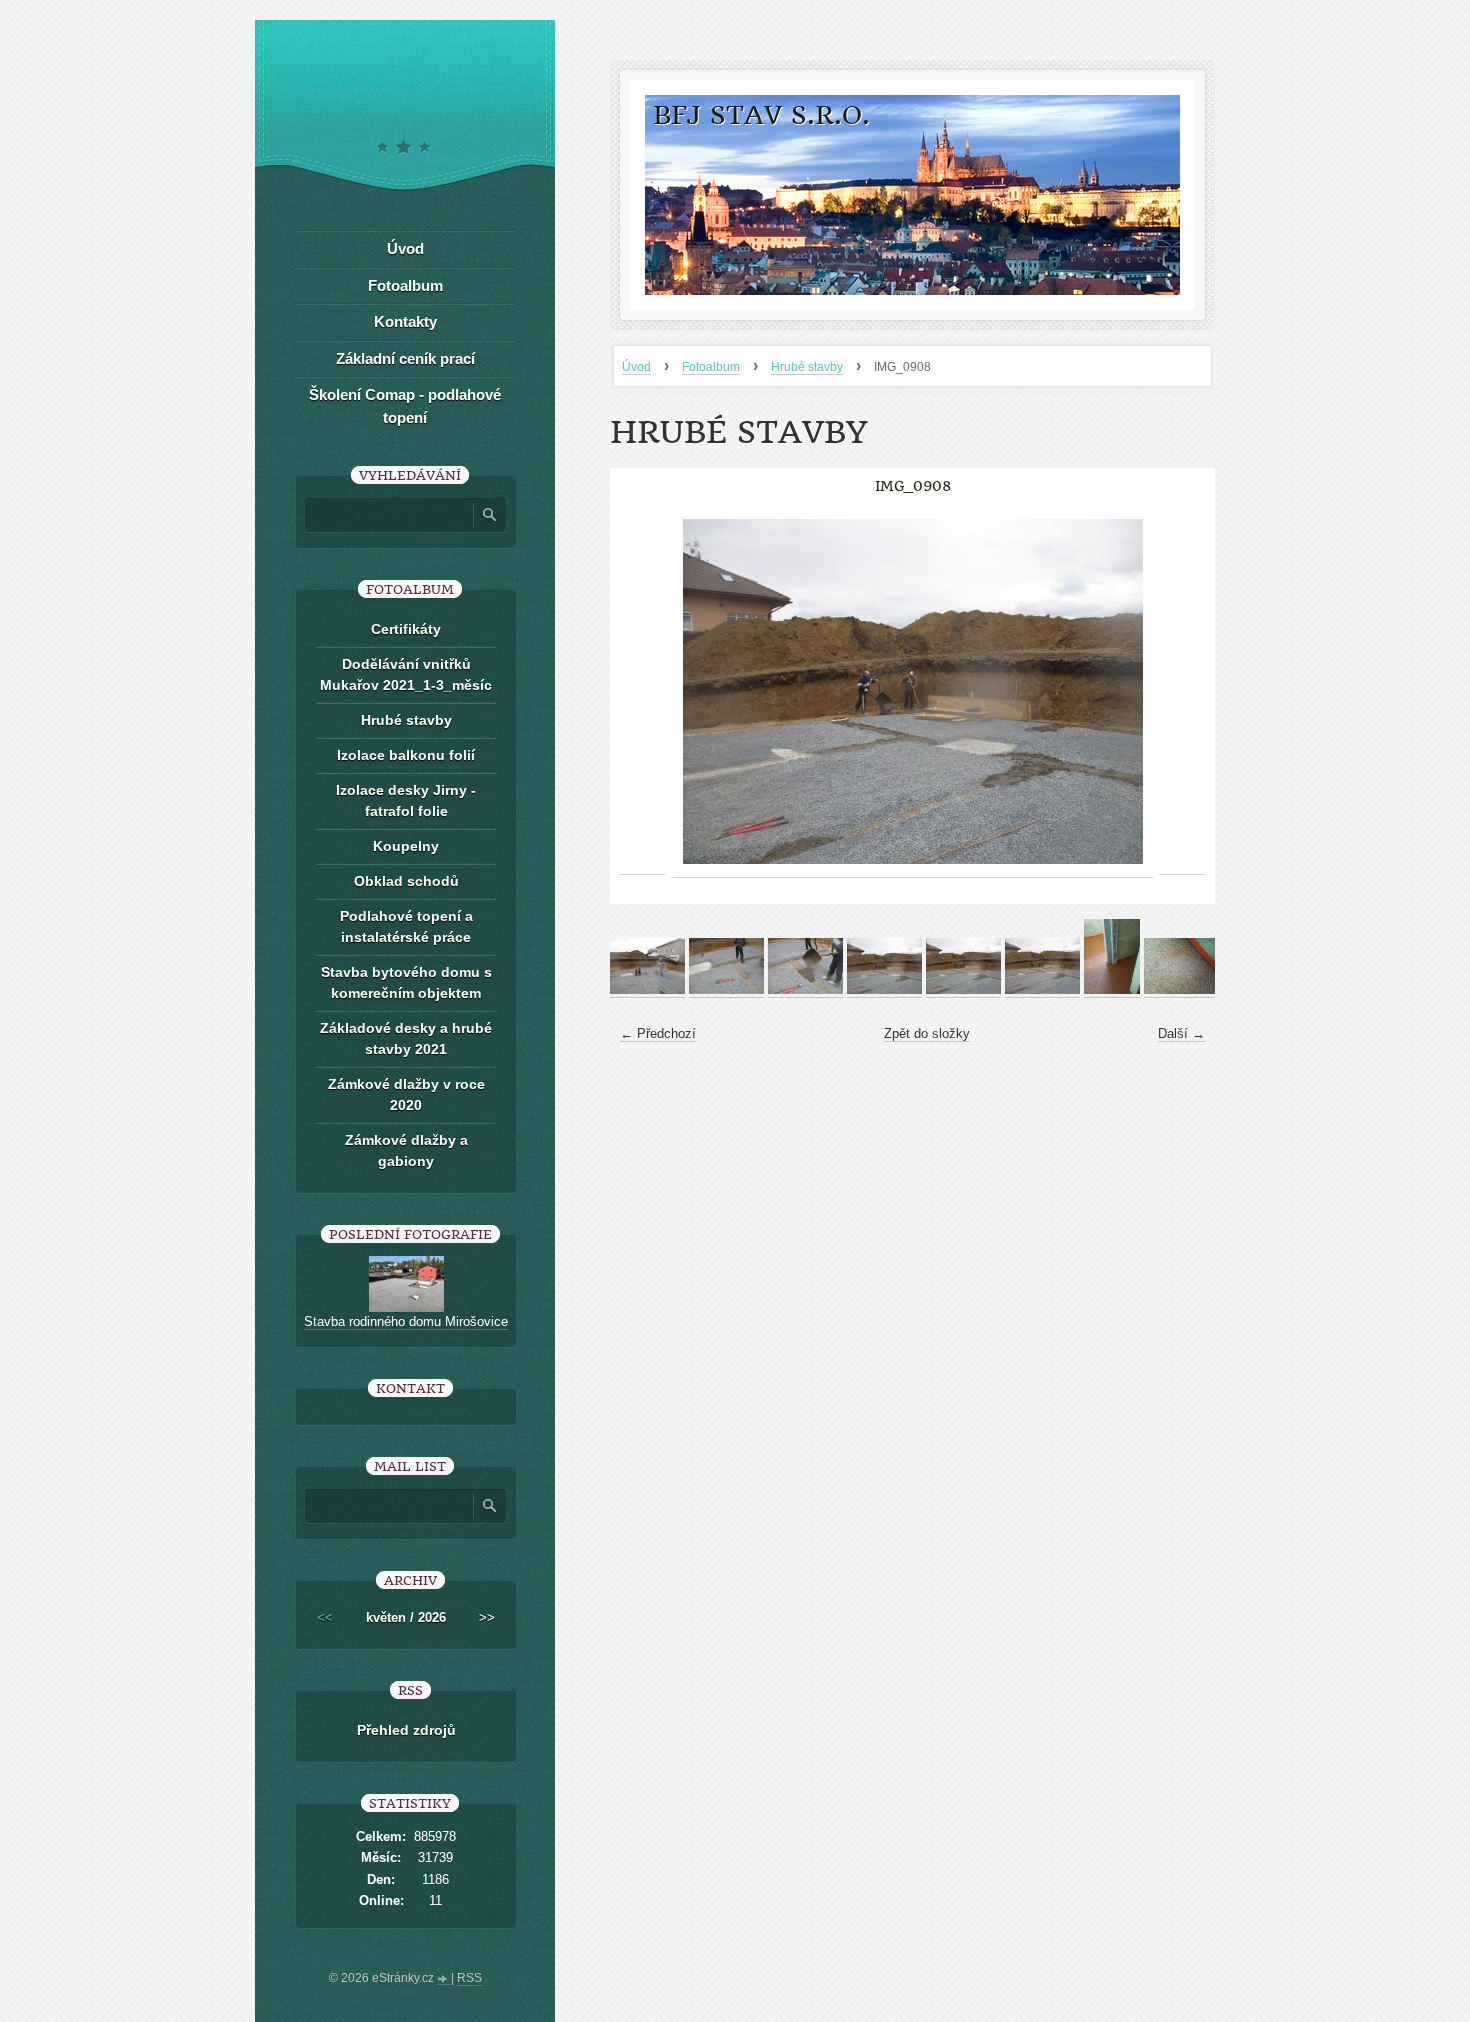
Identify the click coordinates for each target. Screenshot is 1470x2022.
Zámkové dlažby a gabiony (406, 1150)
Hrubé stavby (807, 367)
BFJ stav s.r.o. (761, 115)
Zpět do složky (927, 1033)
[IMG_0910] (1042, 990)
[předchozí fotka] (642, 692)
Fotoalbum (711, 367)
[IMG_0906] (726, 990)
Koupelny (406, 846)
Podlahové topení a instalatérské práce (406, 926)
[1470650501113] (1181, 990)
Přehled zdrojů (406, 1730)
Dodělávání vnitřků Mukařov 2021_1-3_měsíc (406, 674)
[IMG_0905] (647, 990)
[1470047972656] (1112, 990)
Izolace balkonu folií (406, 755)
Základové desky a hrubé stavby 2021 (406, 1038)
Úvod (636, 367)
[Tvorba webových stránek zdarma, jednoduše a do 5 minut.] (444, 1980)
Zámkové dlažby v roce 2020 (406, 1094)
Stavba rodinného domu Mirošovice (406, 1321)
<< (325, 1617)
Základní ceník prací (405, 358)
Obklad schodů (406, 881)
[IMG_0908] (884, 990)
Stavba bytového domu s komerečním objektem (406, 982)
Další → (1181, 1033)
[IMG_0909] (963, 990)
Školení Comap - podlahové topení (405, 406)
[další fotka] (1182, 692)
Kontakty (405, 321)
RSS (469, 1978)
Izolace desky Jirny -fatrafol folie (406, 800)
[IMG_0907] (805, 990)
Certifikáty (406, 629)
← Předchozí (658, 1033)
